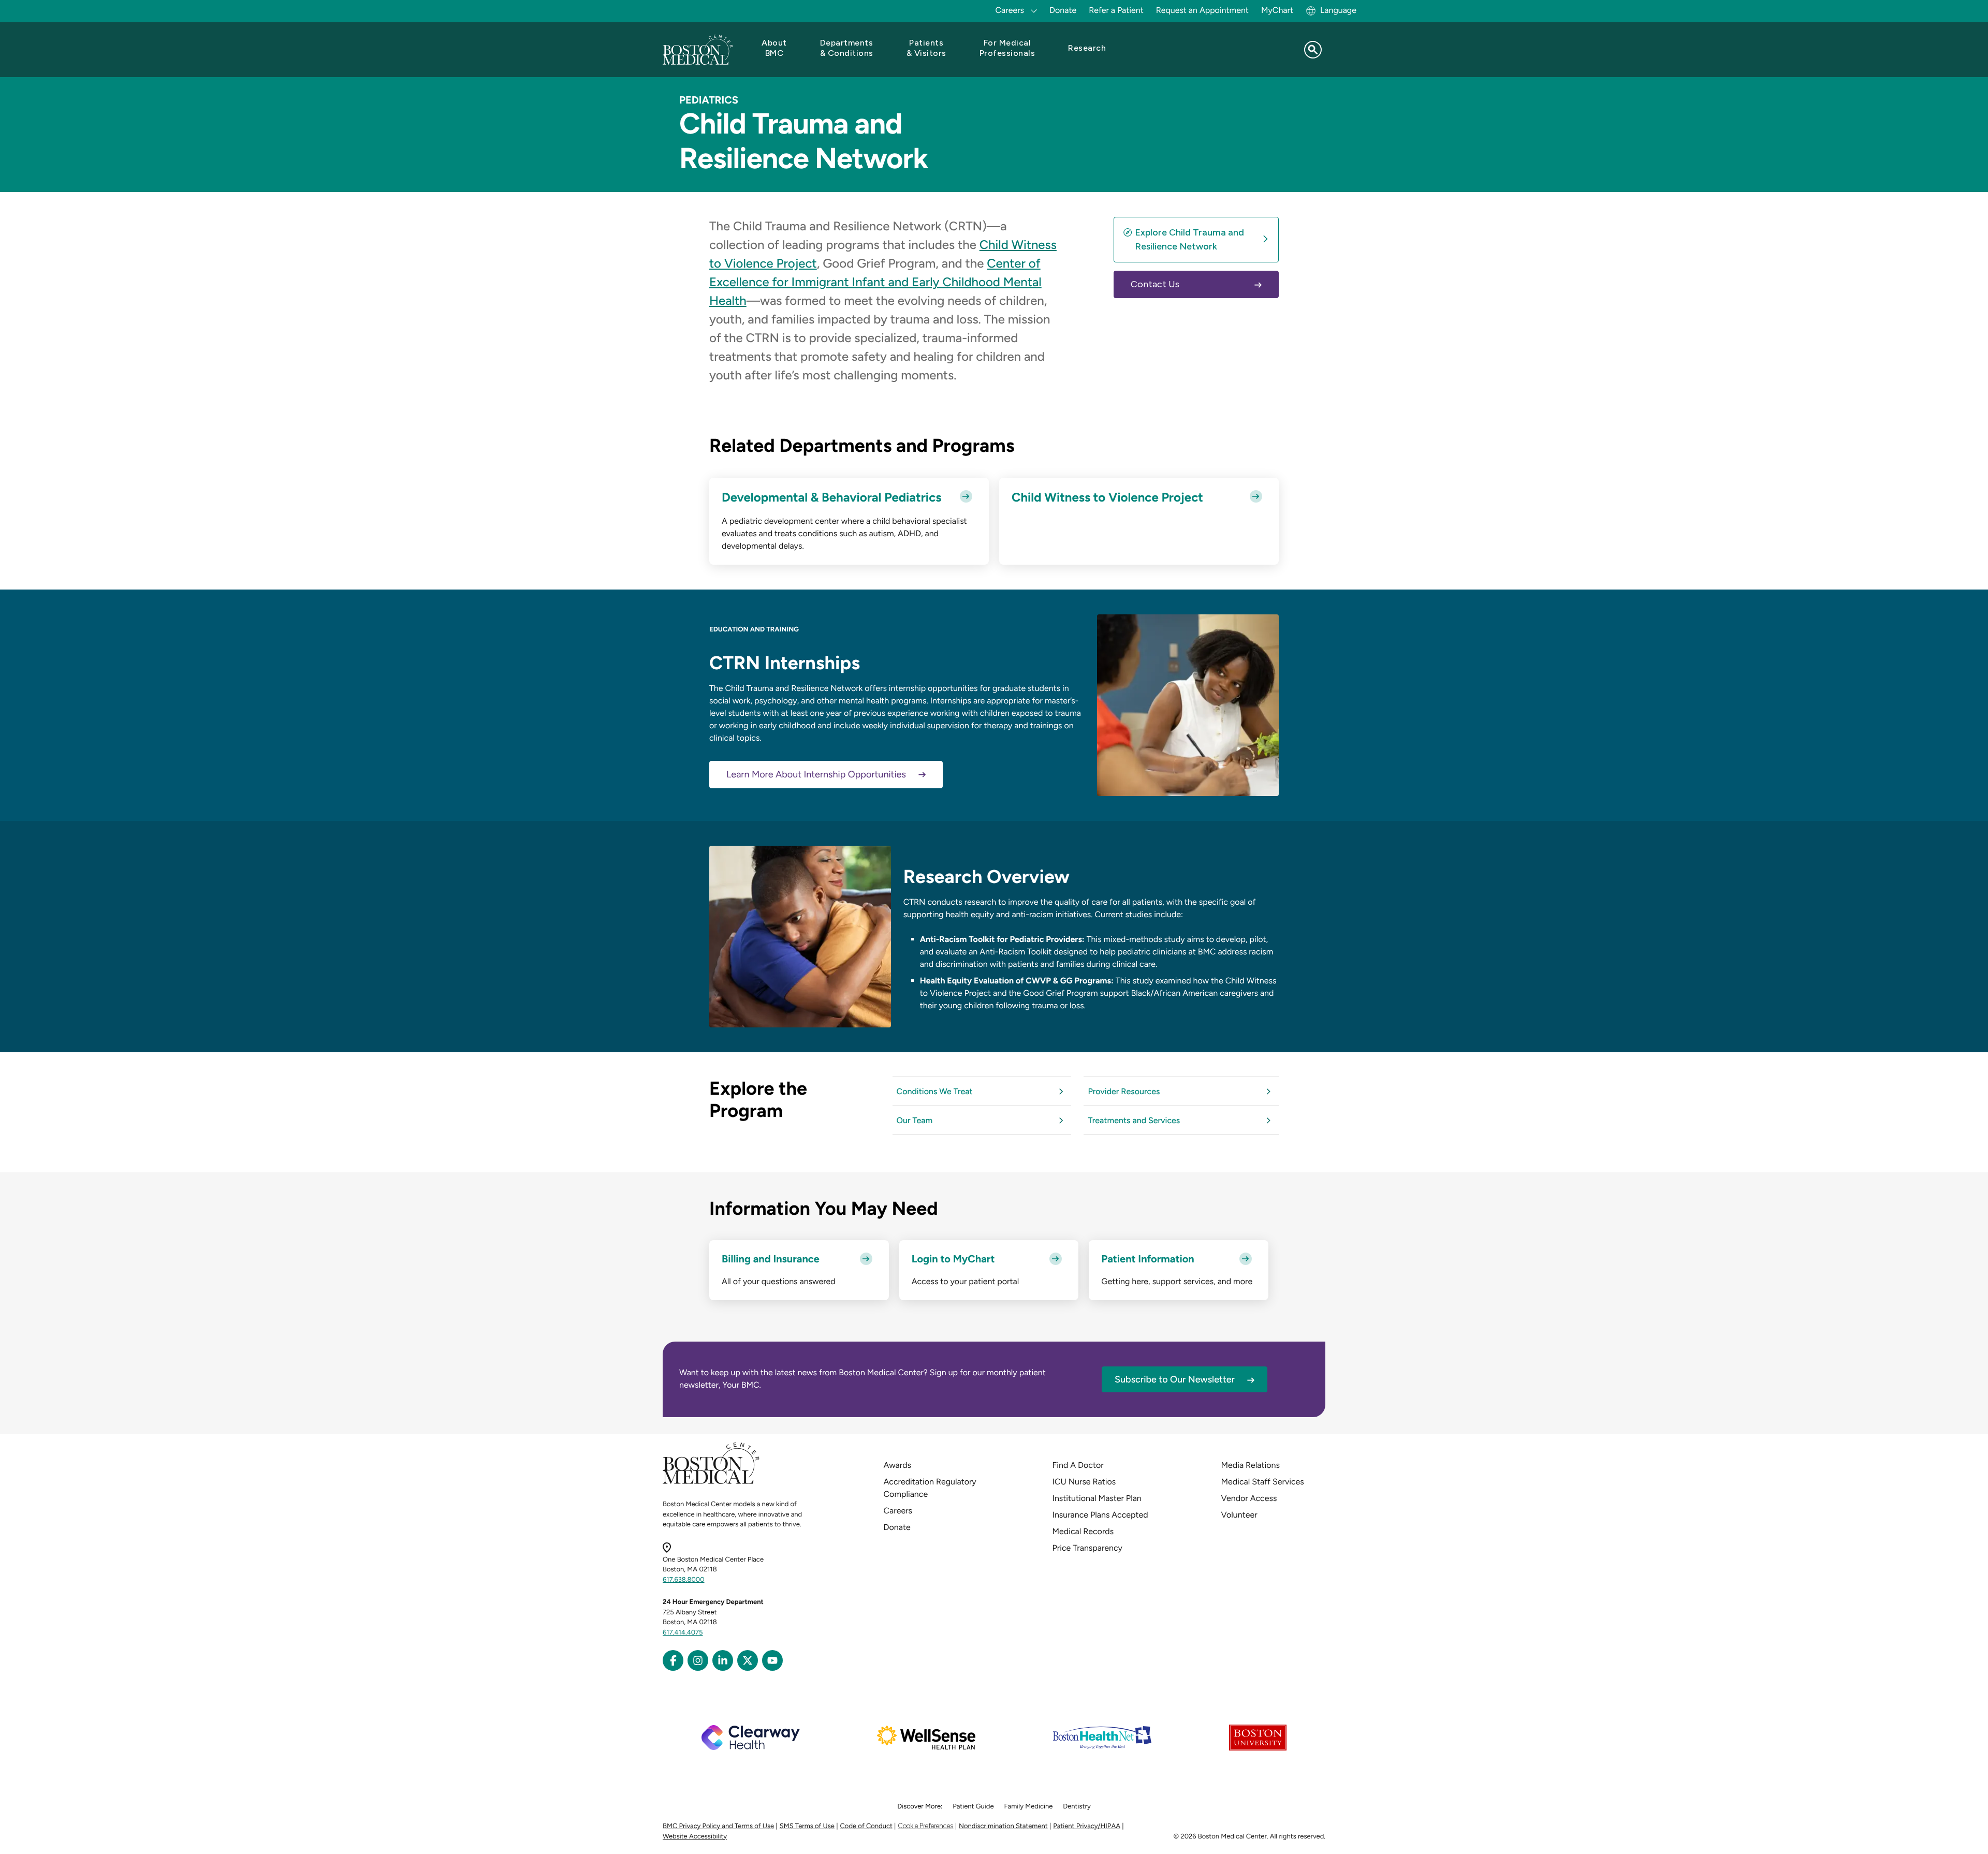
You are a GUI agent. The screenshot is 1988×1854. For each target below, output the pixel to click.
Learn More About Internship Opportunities (816, 774)
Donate (1063, 10)
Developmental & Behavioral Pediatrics (831, 497)
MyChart (1277, 10)
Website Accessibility (695, 1837)
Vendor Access (1249, 1498)
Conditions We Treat (935, 1091)
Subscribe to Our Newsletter (1175, 1379)
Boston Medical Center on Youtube (772, 1660)
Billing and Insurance (771, 1259)
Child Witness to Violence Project (1107, 497)
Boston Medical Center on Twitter (748, 1660)
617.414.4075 (683, 1633)
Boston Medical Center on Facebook (673, 1660)
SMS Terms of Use (807, 1826)
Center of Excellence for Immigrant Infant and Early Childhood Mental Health (875, 282)
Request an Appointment (1202, 10)
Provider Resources (1124, 1091)
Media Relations (1251, 1465)
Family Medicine (1029, 1807)
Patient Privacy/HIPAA (1087, 1826)
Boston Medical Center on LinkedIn (723, 1660)
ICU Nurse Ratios (1084, 1482)
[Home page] (711, 1482)
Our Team (915, 1120)
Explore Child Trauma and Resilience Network (1189, 239)
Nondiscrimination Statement (1003, 1826)
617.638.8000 (684, 1580)
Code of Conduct (866, 1826)
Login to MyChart (953, 1259)
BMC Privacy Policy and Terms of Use (718, 1826)
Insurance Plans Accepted (1100, 1515)
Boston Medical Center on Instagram (698, 1660)
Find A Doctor (1078, 1465)
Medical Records (1083, 1531)
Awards (897, 1465)
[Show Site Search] (1313, 50)
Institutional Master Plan (1097, 1498)
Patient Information (1148, 1259)
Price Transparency (1087, 1548)
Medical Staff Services (1263, 1482)
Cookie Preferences (925, 1826)
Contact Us (1155, 284)
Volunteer (1239, 1515)
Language (1338, 10)
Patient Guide (973, 1807)
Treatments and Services (1134, 1120)
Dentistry (1077, 1807)
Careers (898, 1511)
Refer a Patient (1116, 10)
